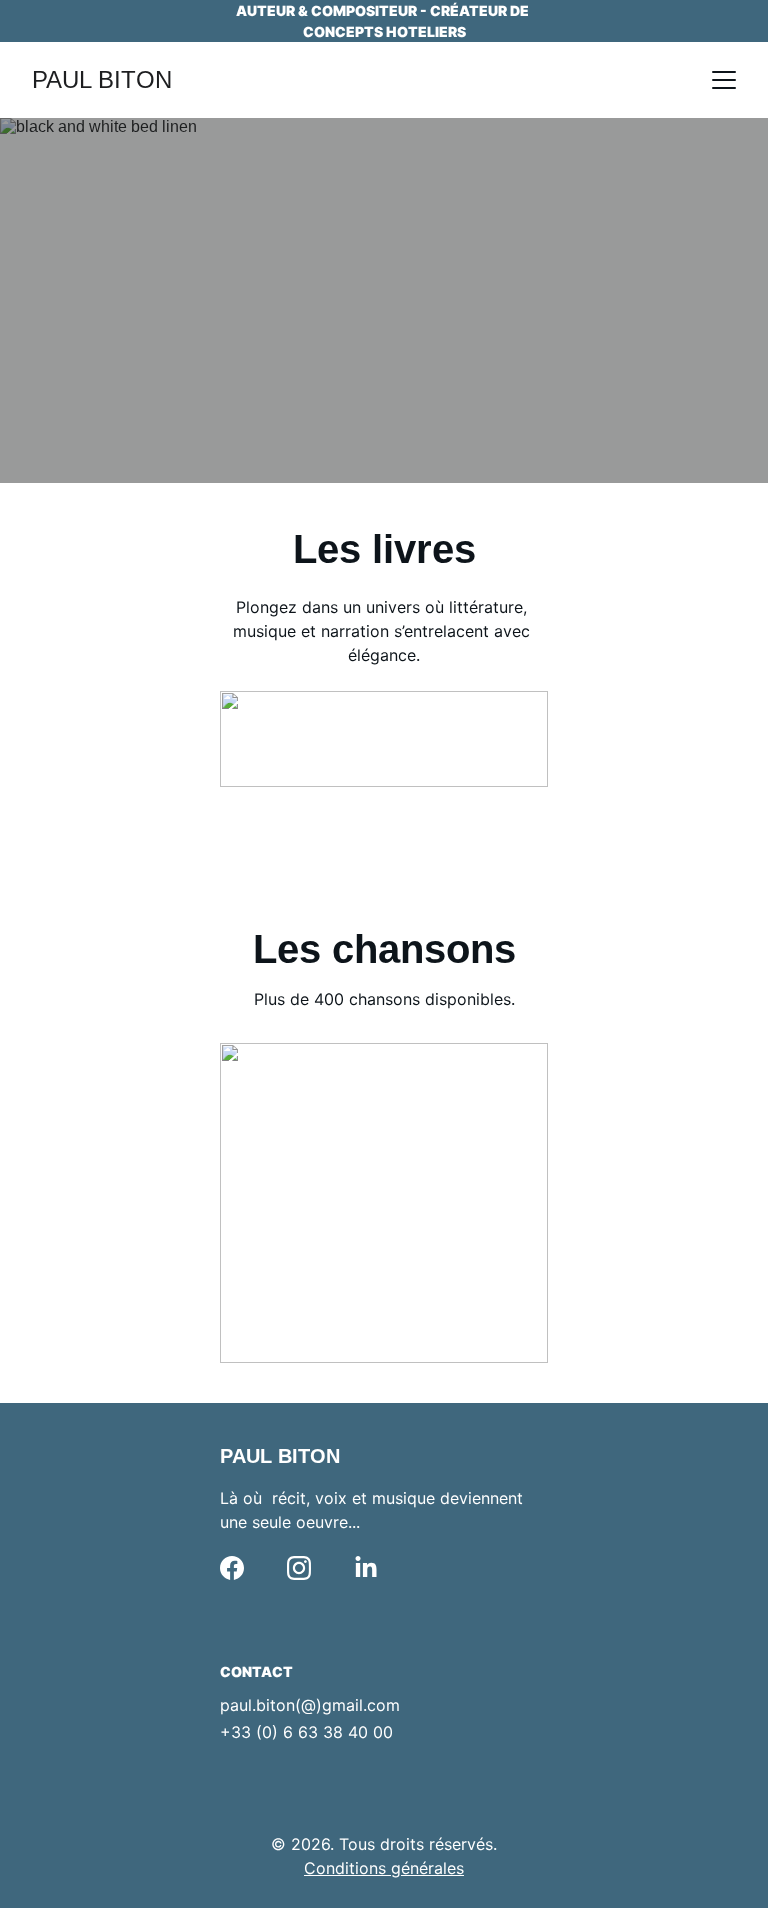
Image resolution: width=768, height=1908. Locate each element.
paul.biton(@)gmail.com (310, 1705)
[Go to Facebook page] (232, 1568)
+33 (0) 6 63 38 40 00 (306, 1732)
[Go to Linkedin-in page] (366, 1568)
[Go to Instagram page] (299, 1568)
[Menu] (724, 80)
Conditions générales (384, 1868)
